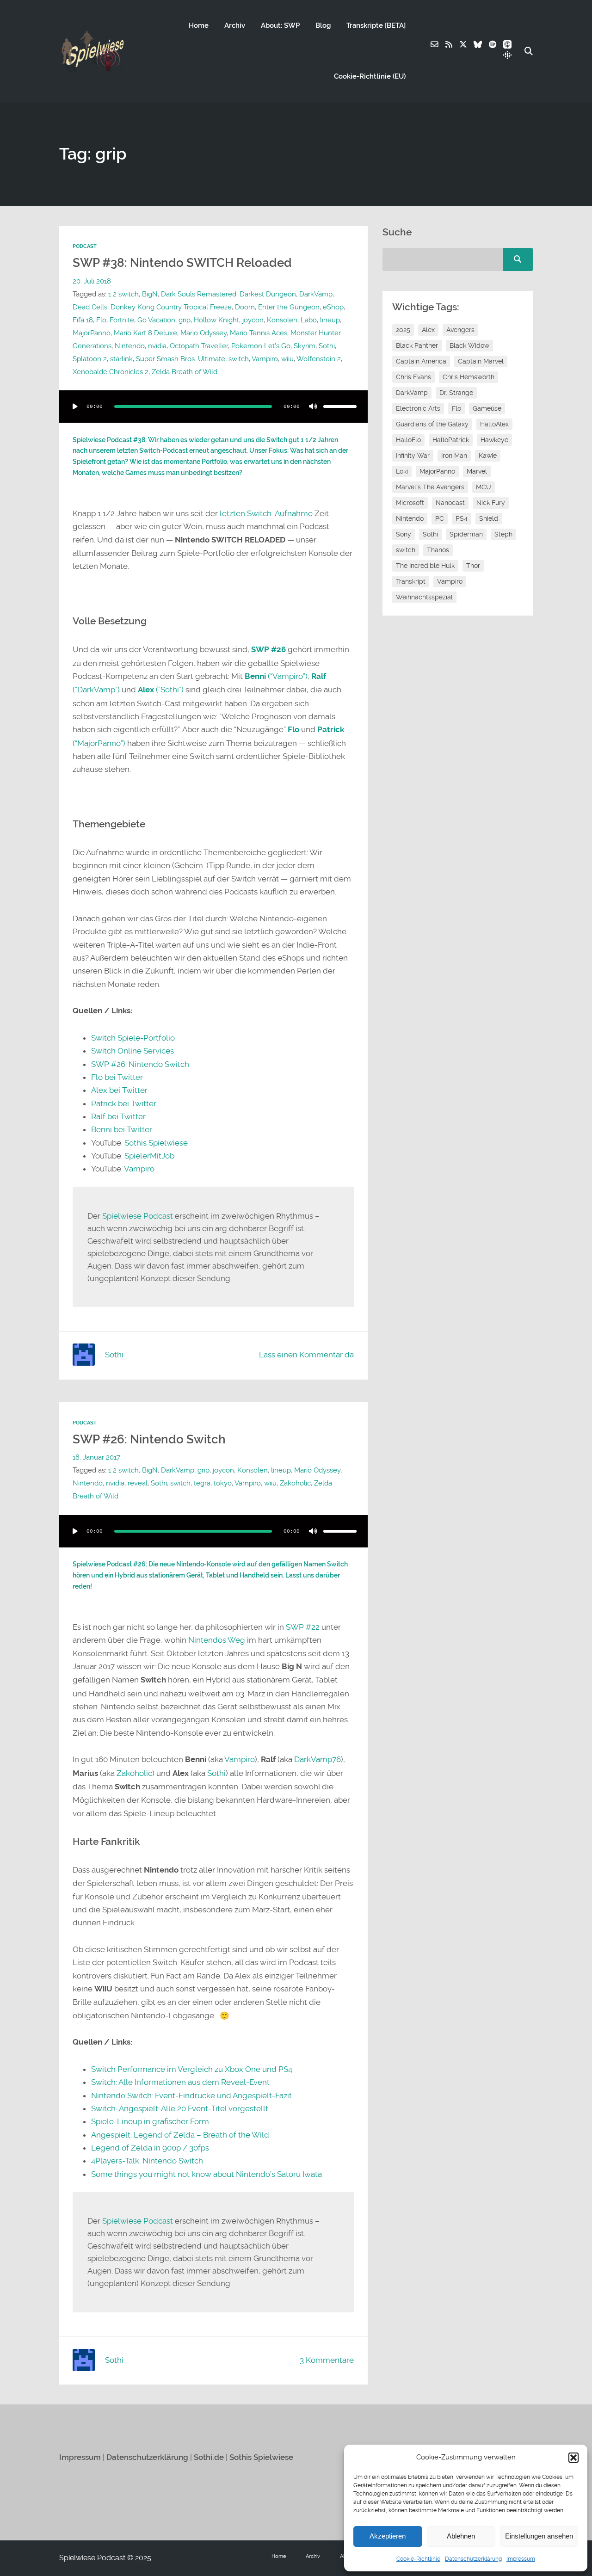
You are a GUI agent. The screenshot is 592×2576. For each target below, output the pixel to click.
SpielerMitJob (149, 1156)
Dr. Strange (456, 393)
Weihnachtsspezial (424, 597)
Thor (473, 566)
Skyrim (305, 346)
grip (185, 320)
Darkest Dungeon (268, 294)
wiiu (287, 359)
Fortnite (122, 320)
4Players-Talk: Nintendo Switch (147, 2161)
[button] (573, 2458)
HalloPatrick (451, 440)
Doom (245, 307)
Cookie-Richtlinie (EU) (370, 76)
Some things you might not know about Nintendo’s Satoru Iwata (207, 2174)
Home (199, 25)
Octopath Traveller (199, 346)
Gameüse (487, 408)
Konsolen (282, 320)
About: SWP (280, 25)
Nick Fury (491, 503)
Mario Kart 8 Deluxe (145, 333)
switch (239, 359)
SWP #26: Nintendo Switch (140, 1064)
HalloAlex (494, 424)
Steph (503, 534)
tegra (202, 1483)
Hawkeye (494, 440)
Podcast (85, 246)
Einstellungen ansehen (539, 2536)
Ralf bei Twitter (118, 1116)
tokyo (223, 1483)
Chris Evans (413, 377)
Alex (428, 330)
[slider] (340, 407)
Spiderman (466, 534)
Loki (402, 471)
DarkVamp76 (318, 1759)
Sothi (327, 346)
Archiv (235, 25)
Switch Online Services (133, 1051)
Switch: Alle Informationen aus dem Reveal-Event (180, 2082)
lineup (330, 320)
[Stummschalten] (313, 407)
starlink (121, 359)
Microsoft (410, 503)
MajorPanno (92, 333)
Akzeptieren (388, 2536)
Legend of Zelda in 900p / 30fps (150, 2148)
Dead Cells (90, 307)
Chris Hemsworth (469, 377)
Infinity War (413, 456)
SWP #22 (303, 1627)
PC (440, 518)
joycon (253, 320)
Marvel (477, 471)
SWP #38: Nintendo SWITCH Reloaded (182, 263)
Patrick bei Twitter (124, 1103)
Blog (323, 25)
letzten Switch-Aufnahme (266, 513)
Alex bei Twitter (119, 1090)
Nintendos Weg (217, 1640)
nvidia (157, 346)
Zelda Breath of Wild (185, 372)
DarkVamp (316, 294)
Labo (309, 320)
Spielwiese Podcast (138, 1216)
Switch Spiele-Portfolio (133, 1038)
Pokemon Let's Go (261, 346)
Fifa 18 (83, 320)
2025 (403, 330)
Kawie (488, 456)
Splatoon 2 (90, 359)
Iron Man (454, 456)
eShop (333, 307)
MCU (484, 487)
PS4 (462, 518)
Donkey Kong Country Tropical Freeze (171, 307)
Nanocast (450, 503)
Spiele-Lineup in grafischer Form (150, 2121)
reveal (138, 1483)
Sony (404, 534)
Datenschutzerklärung (473, 2559)
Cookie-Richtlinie (418, 2559)
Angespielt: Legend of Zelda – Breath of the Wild (180, 2135)
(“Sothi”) (161, 690)
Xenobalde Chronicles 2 (111, 372)
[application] (213, 407)
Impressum (521, 2559)
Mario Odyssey (203, 333)
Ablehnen (461, 2536)
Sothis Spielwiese (156, 1143)
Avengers (460, 330)
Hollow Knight (216, 320)
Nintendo (130, 346)
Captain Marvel (481, 361)
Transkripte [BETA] (376, 25)
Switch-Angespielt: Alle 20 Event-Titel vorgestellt (180, 2108)
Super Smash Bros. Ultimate (181, 359)
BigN (150, 294)
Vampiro (265, 359)
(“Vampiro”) (276, 676)
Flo (101, 320)
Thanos (438, 550)
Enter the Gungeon (289, 307)
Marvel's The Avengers (430, 487)
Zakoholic (295, 1483)
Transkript (411, 581)
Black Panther (417, 345)
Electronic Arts (418, 408)
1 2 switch (123, 294)
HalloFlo (408, 440)
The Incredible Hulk (425, 566)
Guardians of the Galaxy (432, 424)
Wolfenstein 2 (319, 359)
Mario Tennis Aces (259, 333)
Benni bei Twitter (122, 1129)
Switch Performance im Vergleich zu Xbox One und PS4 (192, 2069)
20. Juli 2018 (92, 281)
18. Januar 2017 (96, 1457)
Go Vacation (156, 320)
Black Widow (469, 345)
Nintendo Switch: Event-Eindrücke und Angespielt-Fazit (191, 2095)
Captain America (421, 361)
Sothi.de (209, 2457)
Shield (489, 518)
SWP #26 (268, 650)
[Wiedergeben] (75, 407)
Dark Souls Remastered (199, 294)
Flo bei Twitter (117, 1077)
